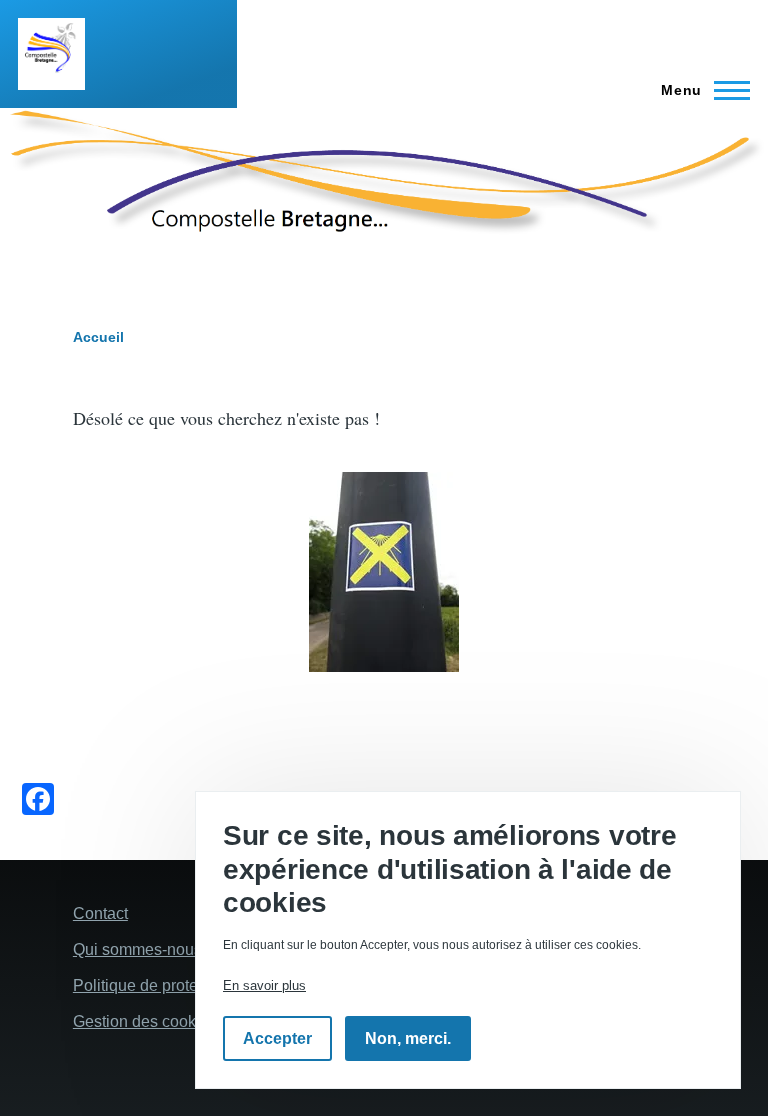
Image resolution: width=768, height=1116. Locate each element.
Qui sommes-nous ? (144, 949)
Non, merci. (408, 1038)
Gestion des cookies (145, 1021)
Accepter (277, 1038)
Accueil (98, 337)
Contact (100, 913)
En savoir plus (264, 985)
